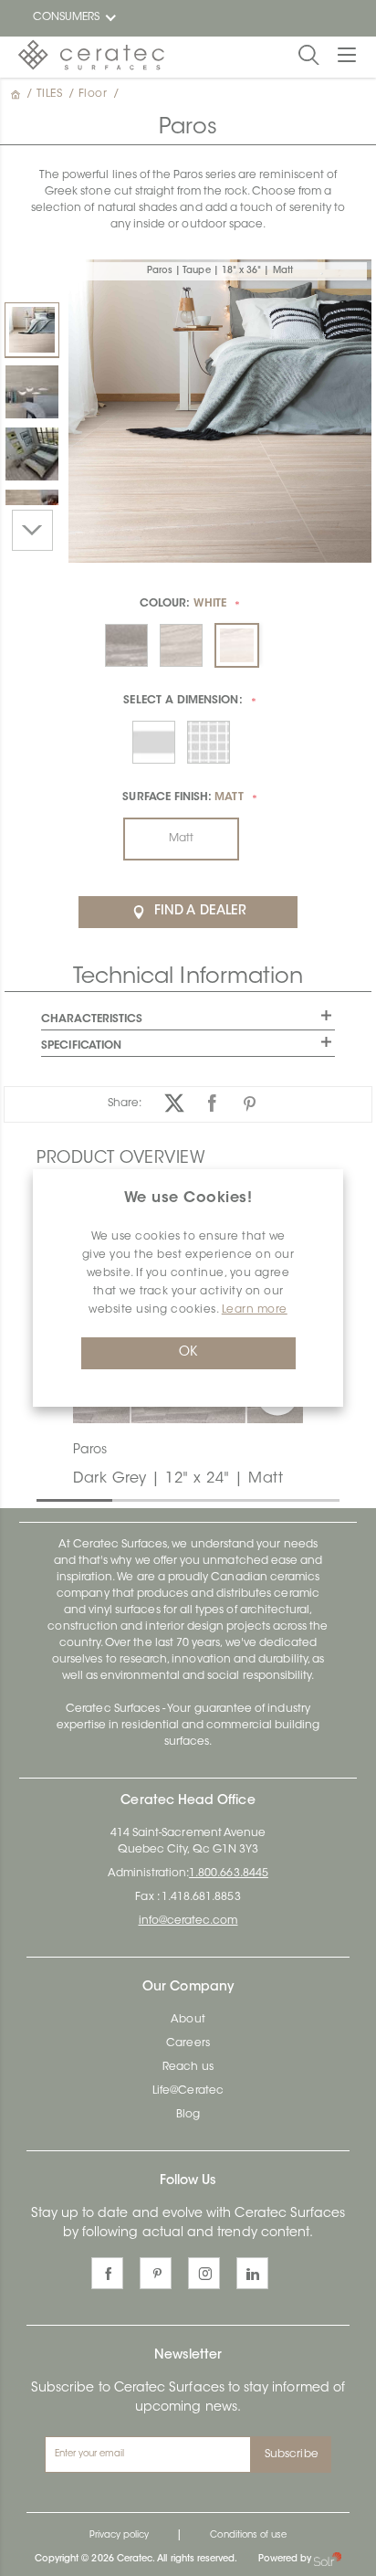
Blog (188, 2115)
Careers (188, 2043)
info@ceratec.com (188, 1921)
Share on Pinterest (250, 1103)
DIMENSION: (183, 701)
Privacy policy (120, 2536)
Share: (125, 1103)
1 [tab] (46, 1499)
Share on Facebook (212, 1103)
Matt (181, 839)
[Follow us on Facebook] (107, 2273)
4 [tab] (273, 1499)
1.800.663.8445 (229, 1874)
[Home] (17, 94)
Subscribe (292, 2455)
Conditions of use (248, 2536)
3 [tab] (197, 1499)
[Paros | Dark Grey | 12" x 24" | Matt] (32, 454)
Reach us (188, 2067)
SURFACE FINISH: (183, 797)
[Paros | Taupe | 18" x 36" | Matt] (32, 330)
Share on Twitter (175, 1103)
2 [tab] (121, 1499)
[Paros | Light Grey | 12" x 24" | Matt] (32, 392)
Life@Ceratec (188, 2091)
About (188, 2020)
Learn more (255, 1310)
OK (188, 1353)
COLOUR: (183, 604)
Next (32, 530)
